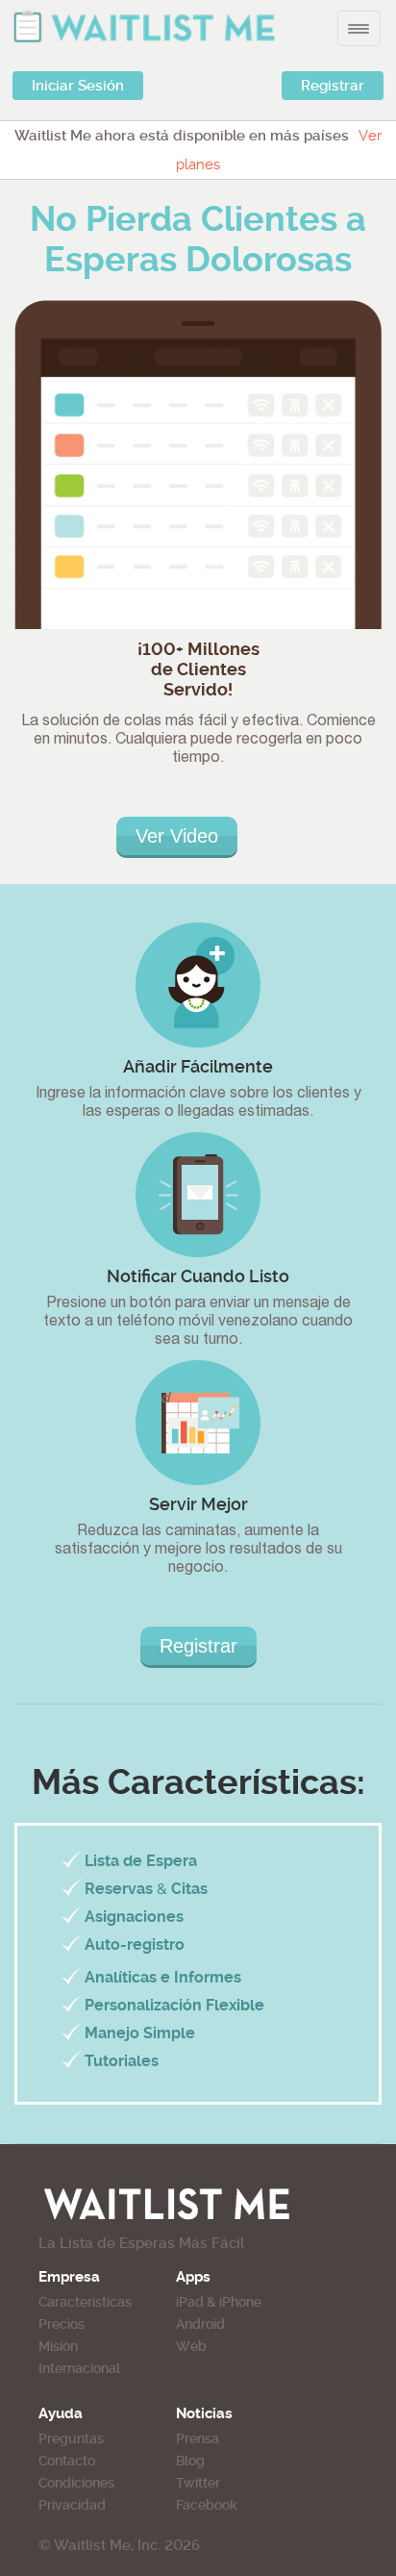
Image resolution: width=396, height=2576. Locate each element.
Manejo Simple (140, 2033)
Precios (62, 2324)
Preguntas (71, 2438)
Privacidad (72, 2505)
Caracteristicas (85, 2302)
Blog (190, 2461)
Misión (58, 2346)
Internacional (79, 2368)
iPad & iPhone (219, 2302)
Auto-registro (135, 1945)
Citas (189, 1889)
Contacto (67, 2461)
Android (200, 2324)
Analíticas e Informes (163, 1977)
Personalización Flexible (174, 2005)
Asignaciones (134, 1917)
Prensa (198, 2438)
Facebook (207, 2505)
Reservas (119, 1889)
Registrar (333, 86)
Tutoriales (122, 2061)
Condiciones (76, 2483)
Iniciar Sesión (78, 86)
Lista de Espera (141, 1861)
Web (191, 2346)
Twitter (198, 2483)
